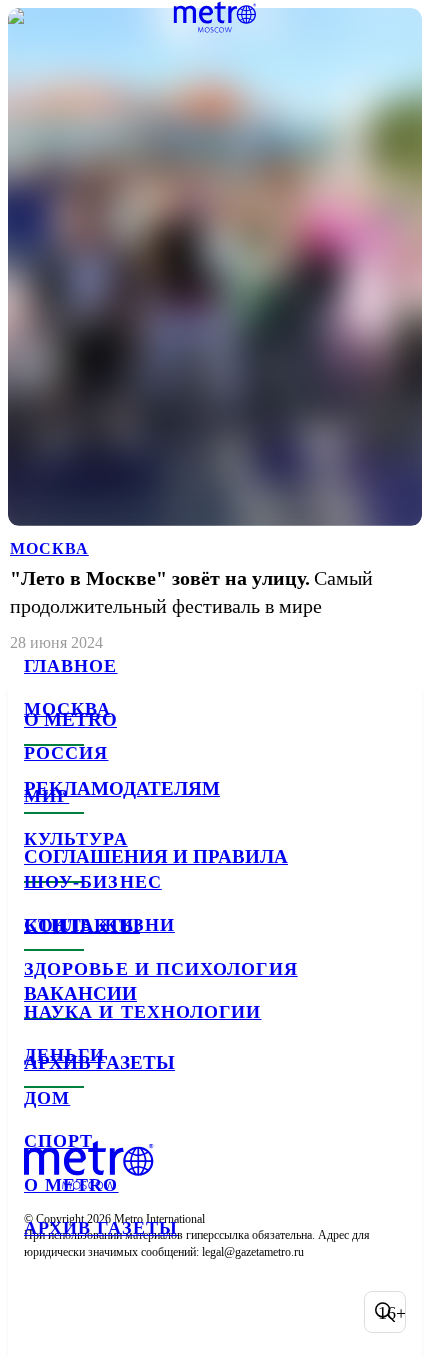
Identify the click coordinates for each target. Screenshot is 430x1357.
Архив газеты (101, 1228)
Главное (71, 666)
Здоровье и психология (161, 969)
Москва (67, 709)
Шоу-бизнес (93, 882)
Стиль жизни (99, 925)
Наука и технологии (142, 1012)
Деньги (64, 1055)
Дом (47, 1098)
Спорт (58, 1141)
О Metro (71, 1185)
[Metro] (215, 17)
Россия (66, 753)
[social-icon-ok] (148, 1312)
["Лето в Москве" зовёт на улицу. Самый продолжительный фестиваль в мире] (215, 331)
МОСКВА (49, 548)
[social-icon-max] (200, 1312)
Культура (76, 839)
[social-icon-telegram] (96, 1312)
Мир (46, 796)
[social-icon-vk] (44, 1312)
